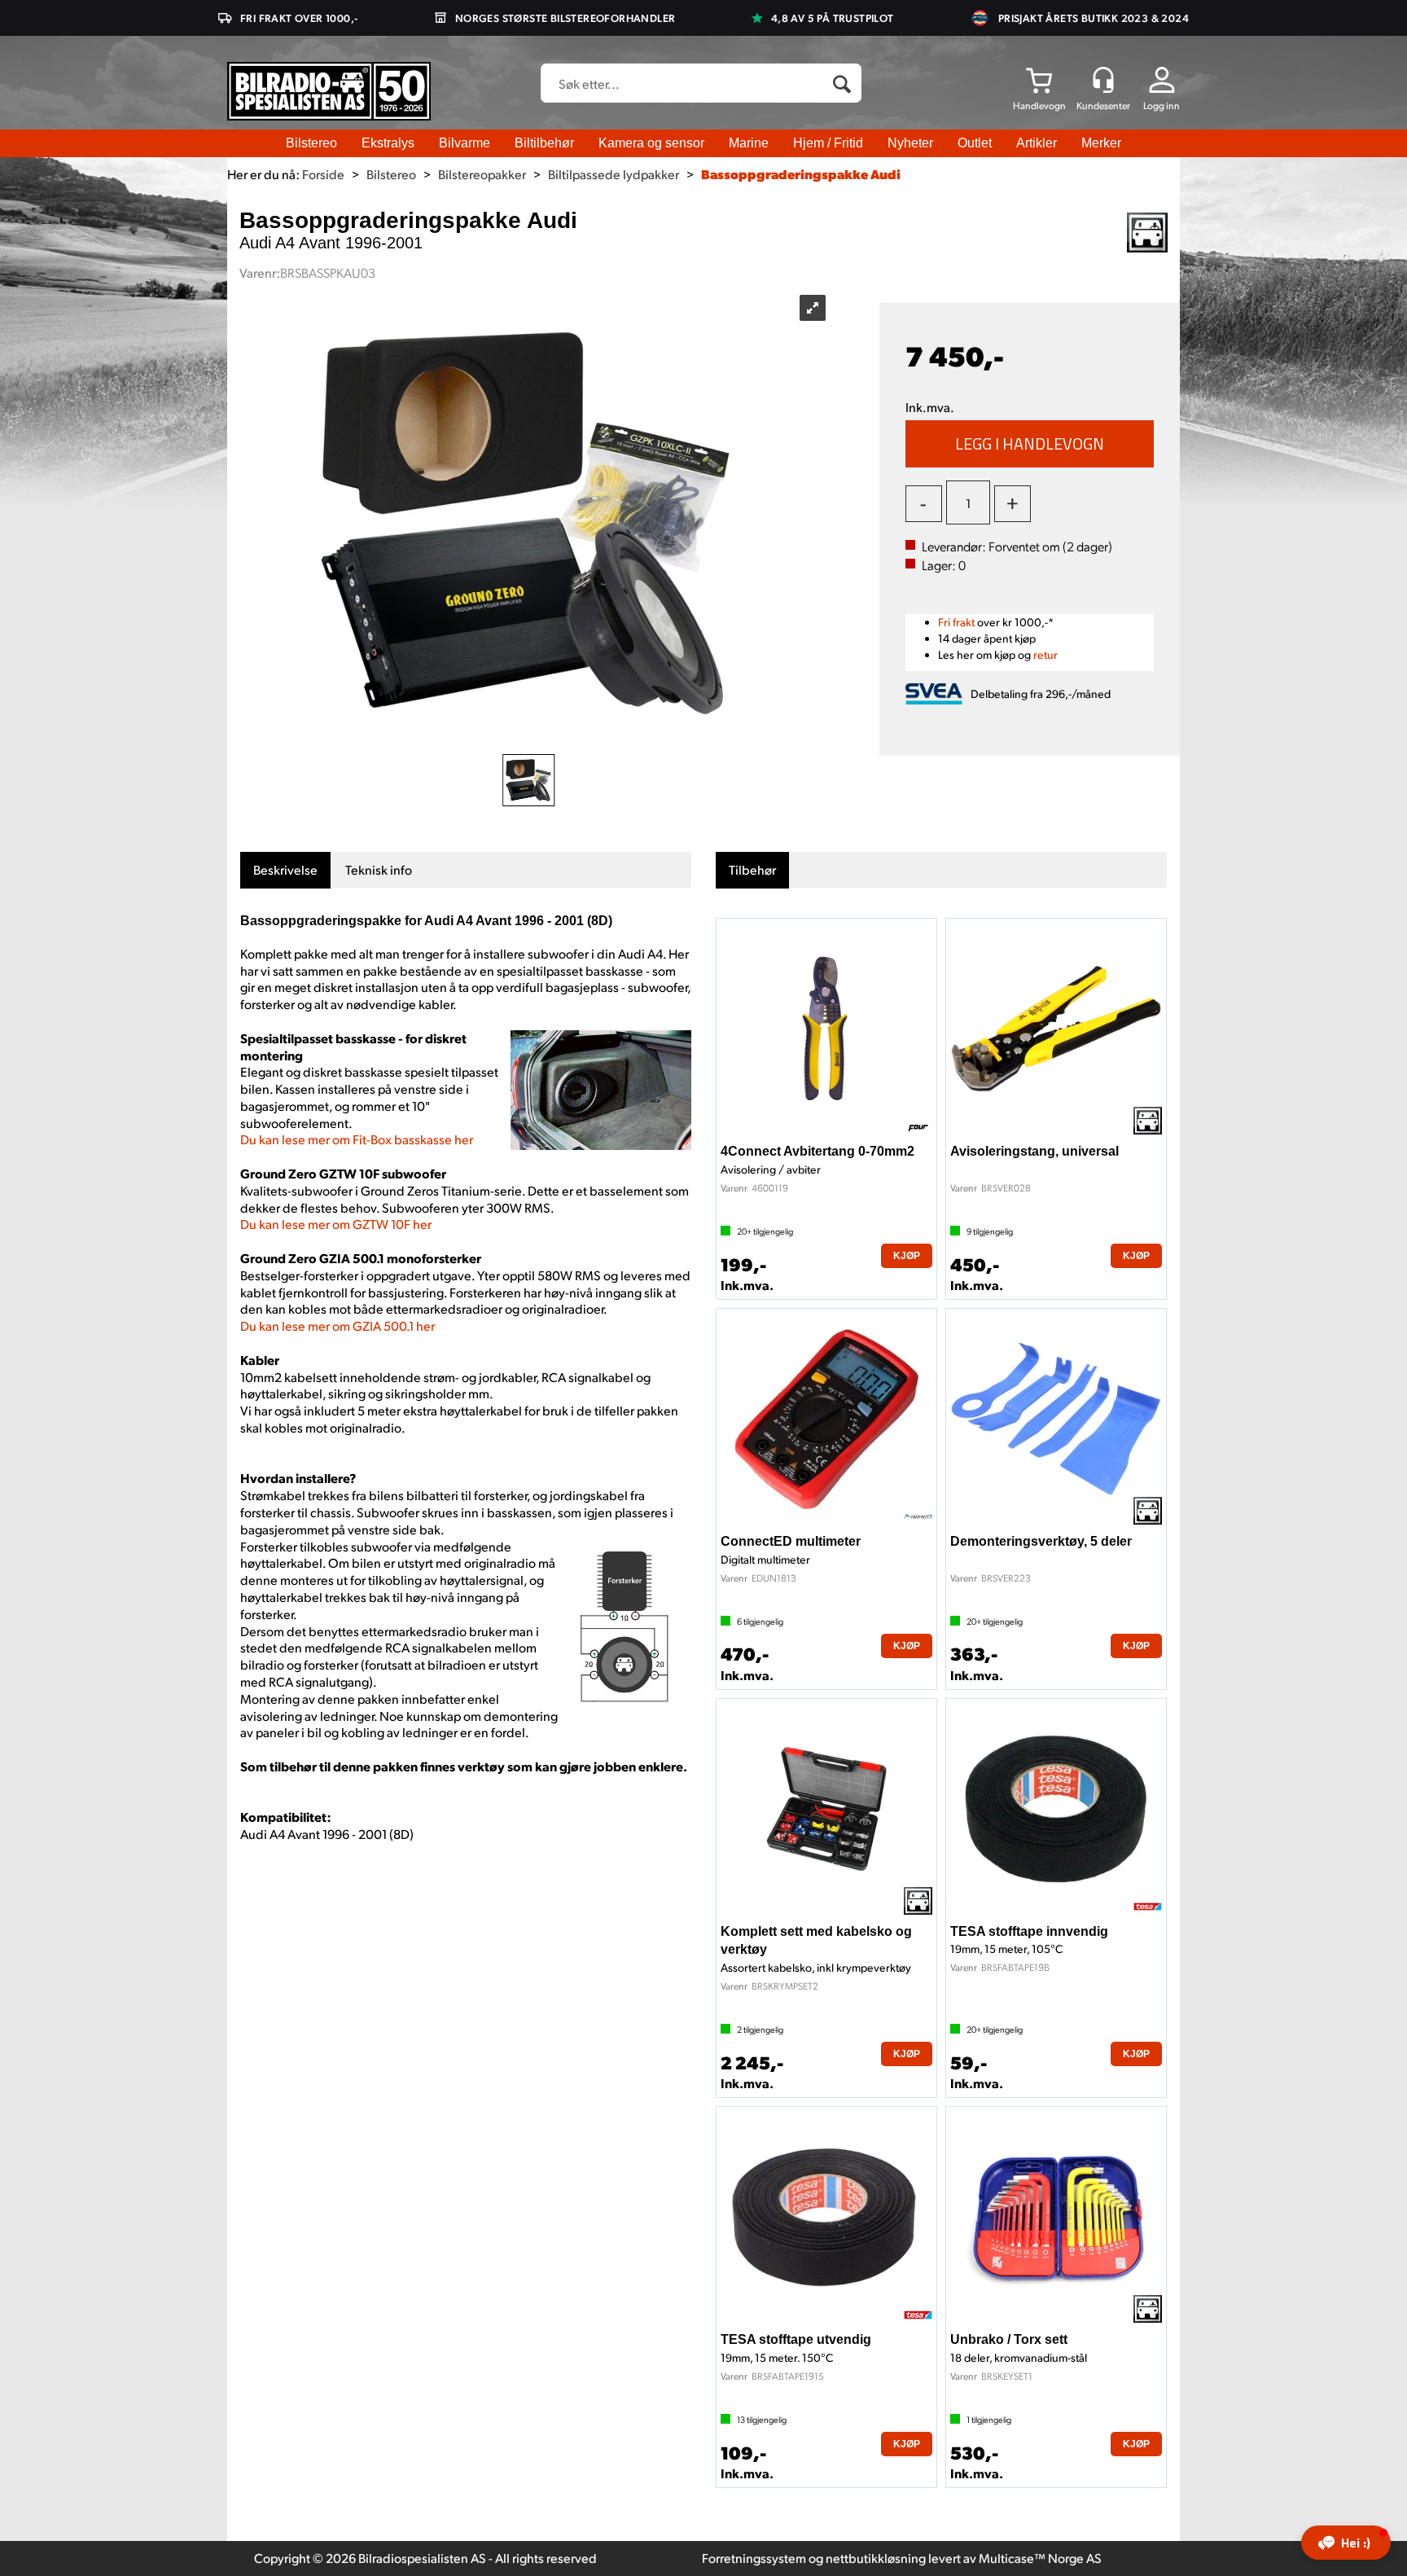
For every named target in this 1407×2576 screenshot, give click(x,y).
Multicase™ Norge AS (1040, 2558)
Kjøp (1030, 444)
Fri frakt (956, 622)
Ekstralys (388, 143)
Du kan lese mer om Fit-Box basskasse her (357, 1139)
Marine (749, 143)
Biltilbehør (544, 143)
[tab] (285, 870)
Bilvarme (465, 143)
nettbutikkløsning (876, 2558)
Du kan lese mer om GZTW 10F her (336, 1224)
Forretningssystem (754, 2558)
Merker (1101, 143)
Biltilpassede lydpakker (614, 174)
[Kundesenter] (1103, 80)
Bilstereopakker (482, 174)
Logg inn (1162, 105)
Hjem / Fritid (828, 143)
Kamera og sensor (651, 143)
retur (1045, 654)
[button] (1346, 2543)
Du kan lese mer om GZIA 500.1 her (338, 1325)
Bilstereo (311, 143)
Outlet (975, 143)
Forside (323, 174)
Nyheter (910, 143)
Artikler (1037, 143)
